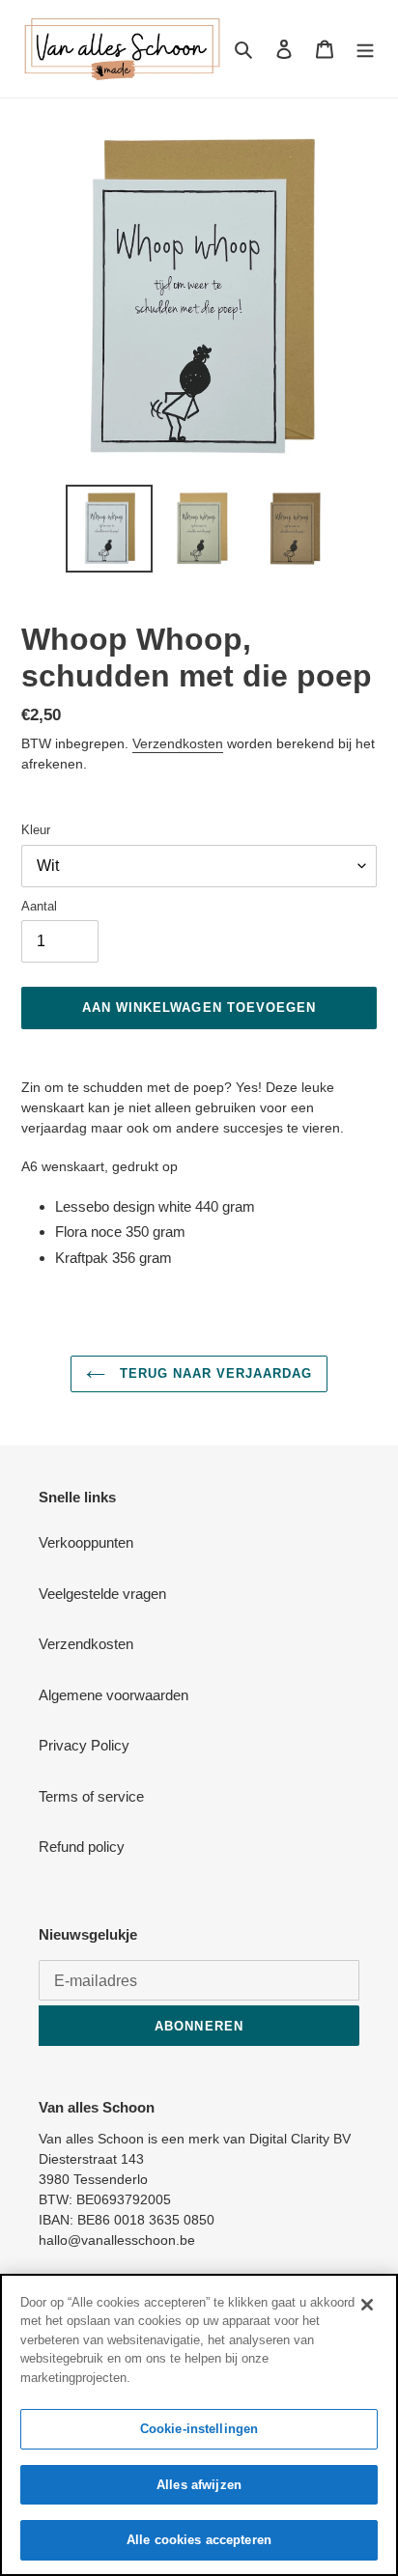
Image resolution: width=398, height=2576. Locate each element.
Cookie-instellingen (199, 2429)
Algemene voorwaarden (114, 1695)
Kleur (36, 830)
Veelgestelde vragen (102, 1594)
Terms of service (91, 1796)
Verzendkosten (178, 743)
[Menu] (365, 49)
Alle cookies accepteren (199, 2540)
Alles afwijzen (199, 2485)
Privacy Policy (84, 1745)
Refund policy (82, 1847)
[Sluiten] (367, 2305)
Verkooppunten (86, 1542)
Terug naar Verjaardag (214, 1373)
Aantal (39, 906)
